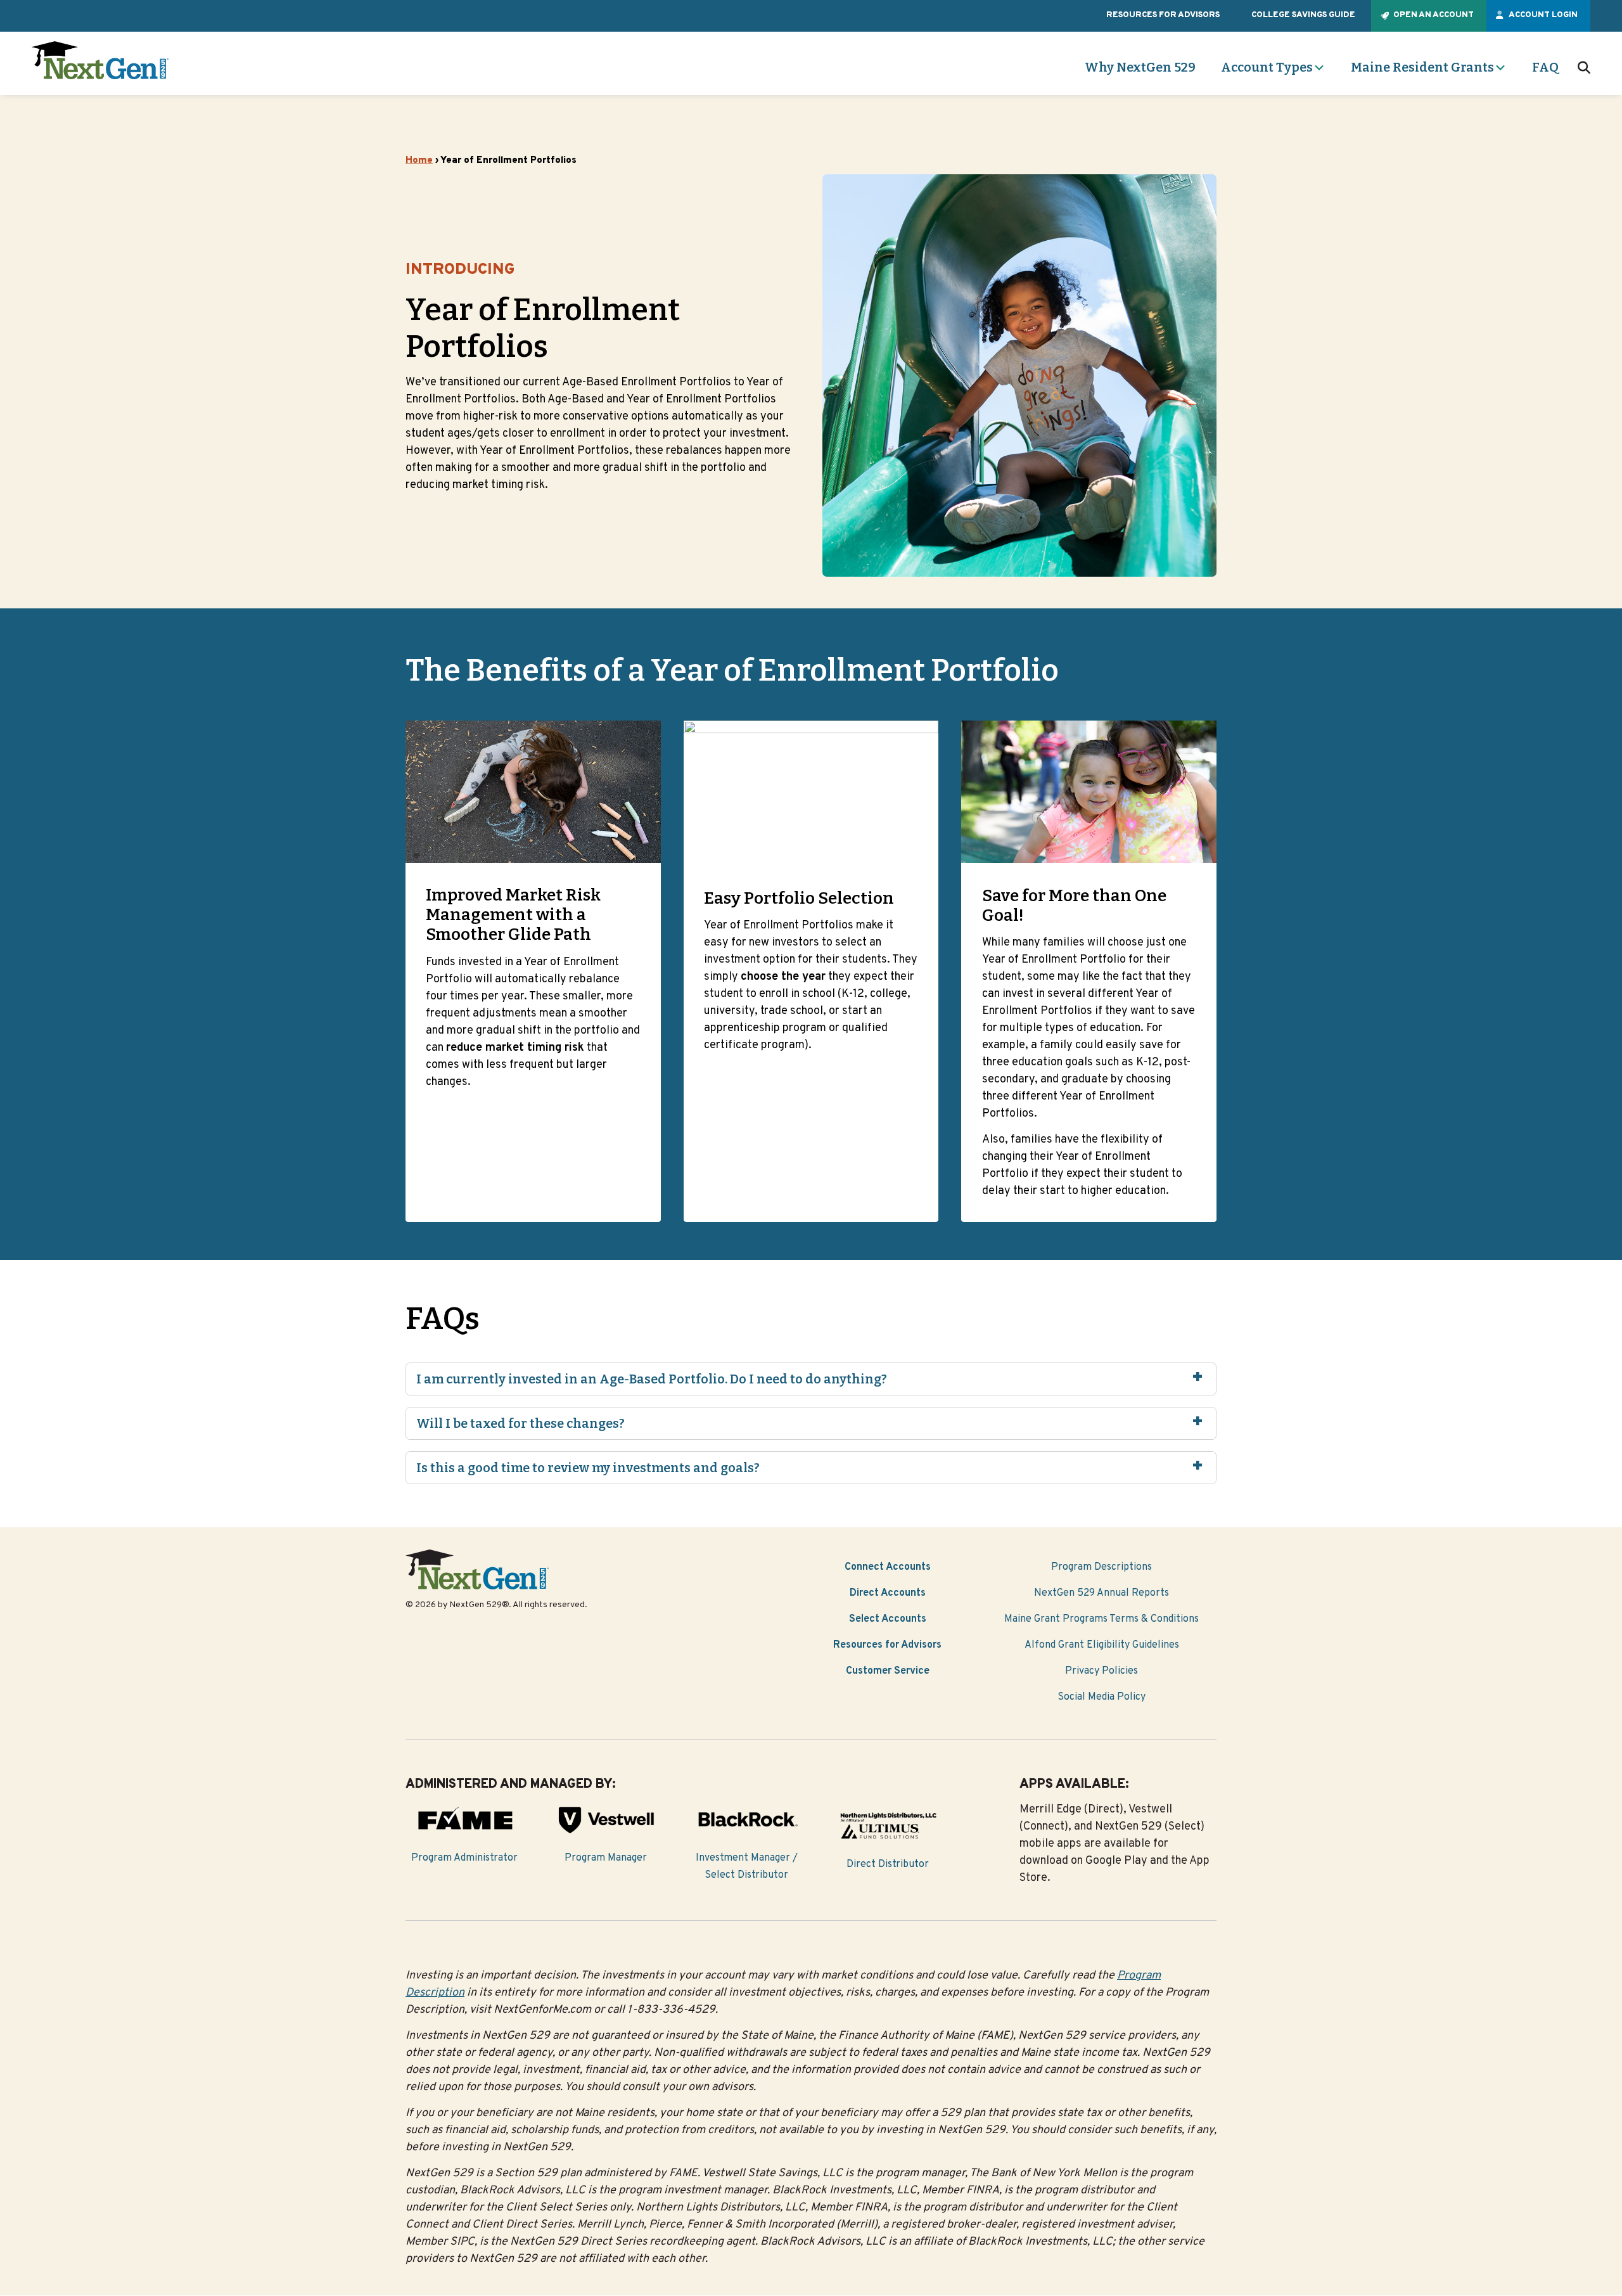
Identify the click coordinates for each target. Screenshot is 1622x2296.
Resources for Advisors (1163, 15)
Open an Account (1434, 15)
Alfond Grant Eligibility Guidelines (1102, 1645)
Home (419, 161)
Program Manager (606, 1858)
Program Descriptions (1102, 1567)
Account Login (1543, 15)
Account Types (1267, 67)
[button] (1584, 68)
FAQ (1545, 67)
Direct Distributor (888, 1864)
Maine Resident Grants (1422, 67)
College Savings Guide (1303, 15)
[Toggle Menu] (1319, 68)
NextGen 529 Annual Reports (1102, 1593)
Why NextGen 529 (1140, 67)
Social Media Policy (1102, 1697)
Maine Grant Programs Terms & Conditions (1102, 1619)
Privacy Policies (1102, 1671)
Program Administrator (464, 1858)
